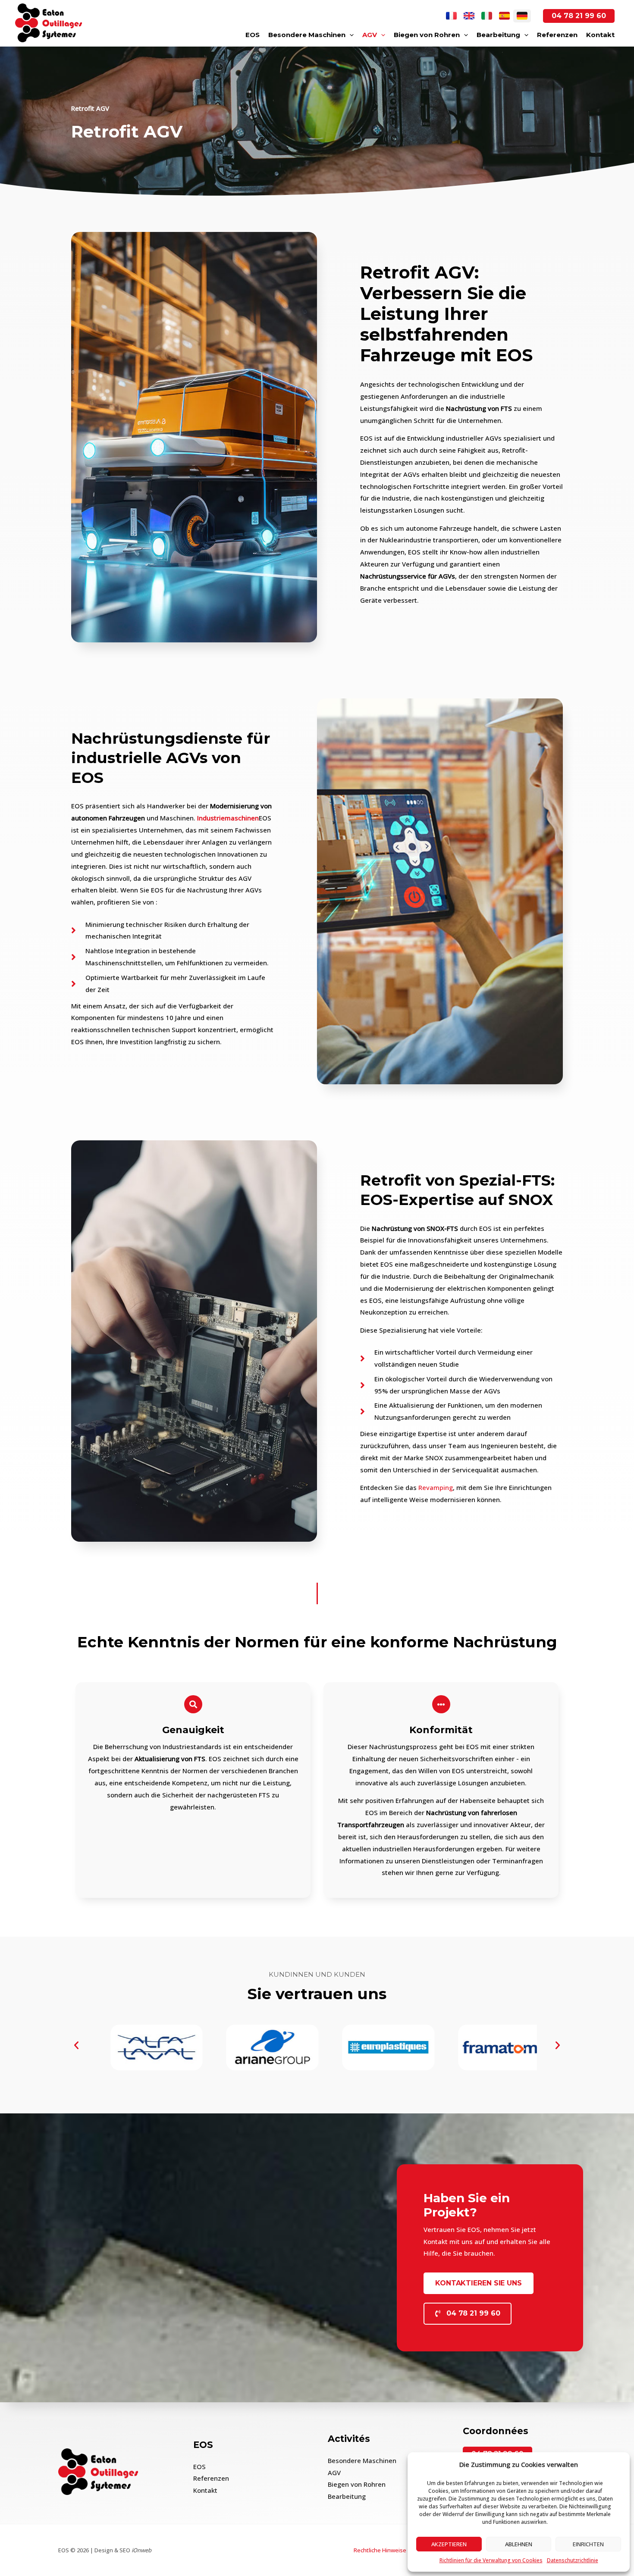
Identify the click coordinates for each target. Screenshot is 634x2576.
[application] (350, 35)
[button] (76, 2045)
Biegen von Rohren (427, 35)
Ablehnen (519, 2544)
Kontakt (600, 35)
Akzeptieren (449, 2544)
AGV (370, 35)
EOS (253, 35)
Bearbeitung (498, 35)
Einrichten (588, 2544)
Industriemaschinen (228, 818)
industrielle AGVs (141, 758)
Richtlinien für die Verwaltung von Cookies (491, 2560)
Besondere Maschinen (307, 35)
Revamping (436, 1487)
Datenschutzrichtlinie (573, 2560)
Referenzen (557, 35)
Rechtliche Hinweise (380, 2550)
